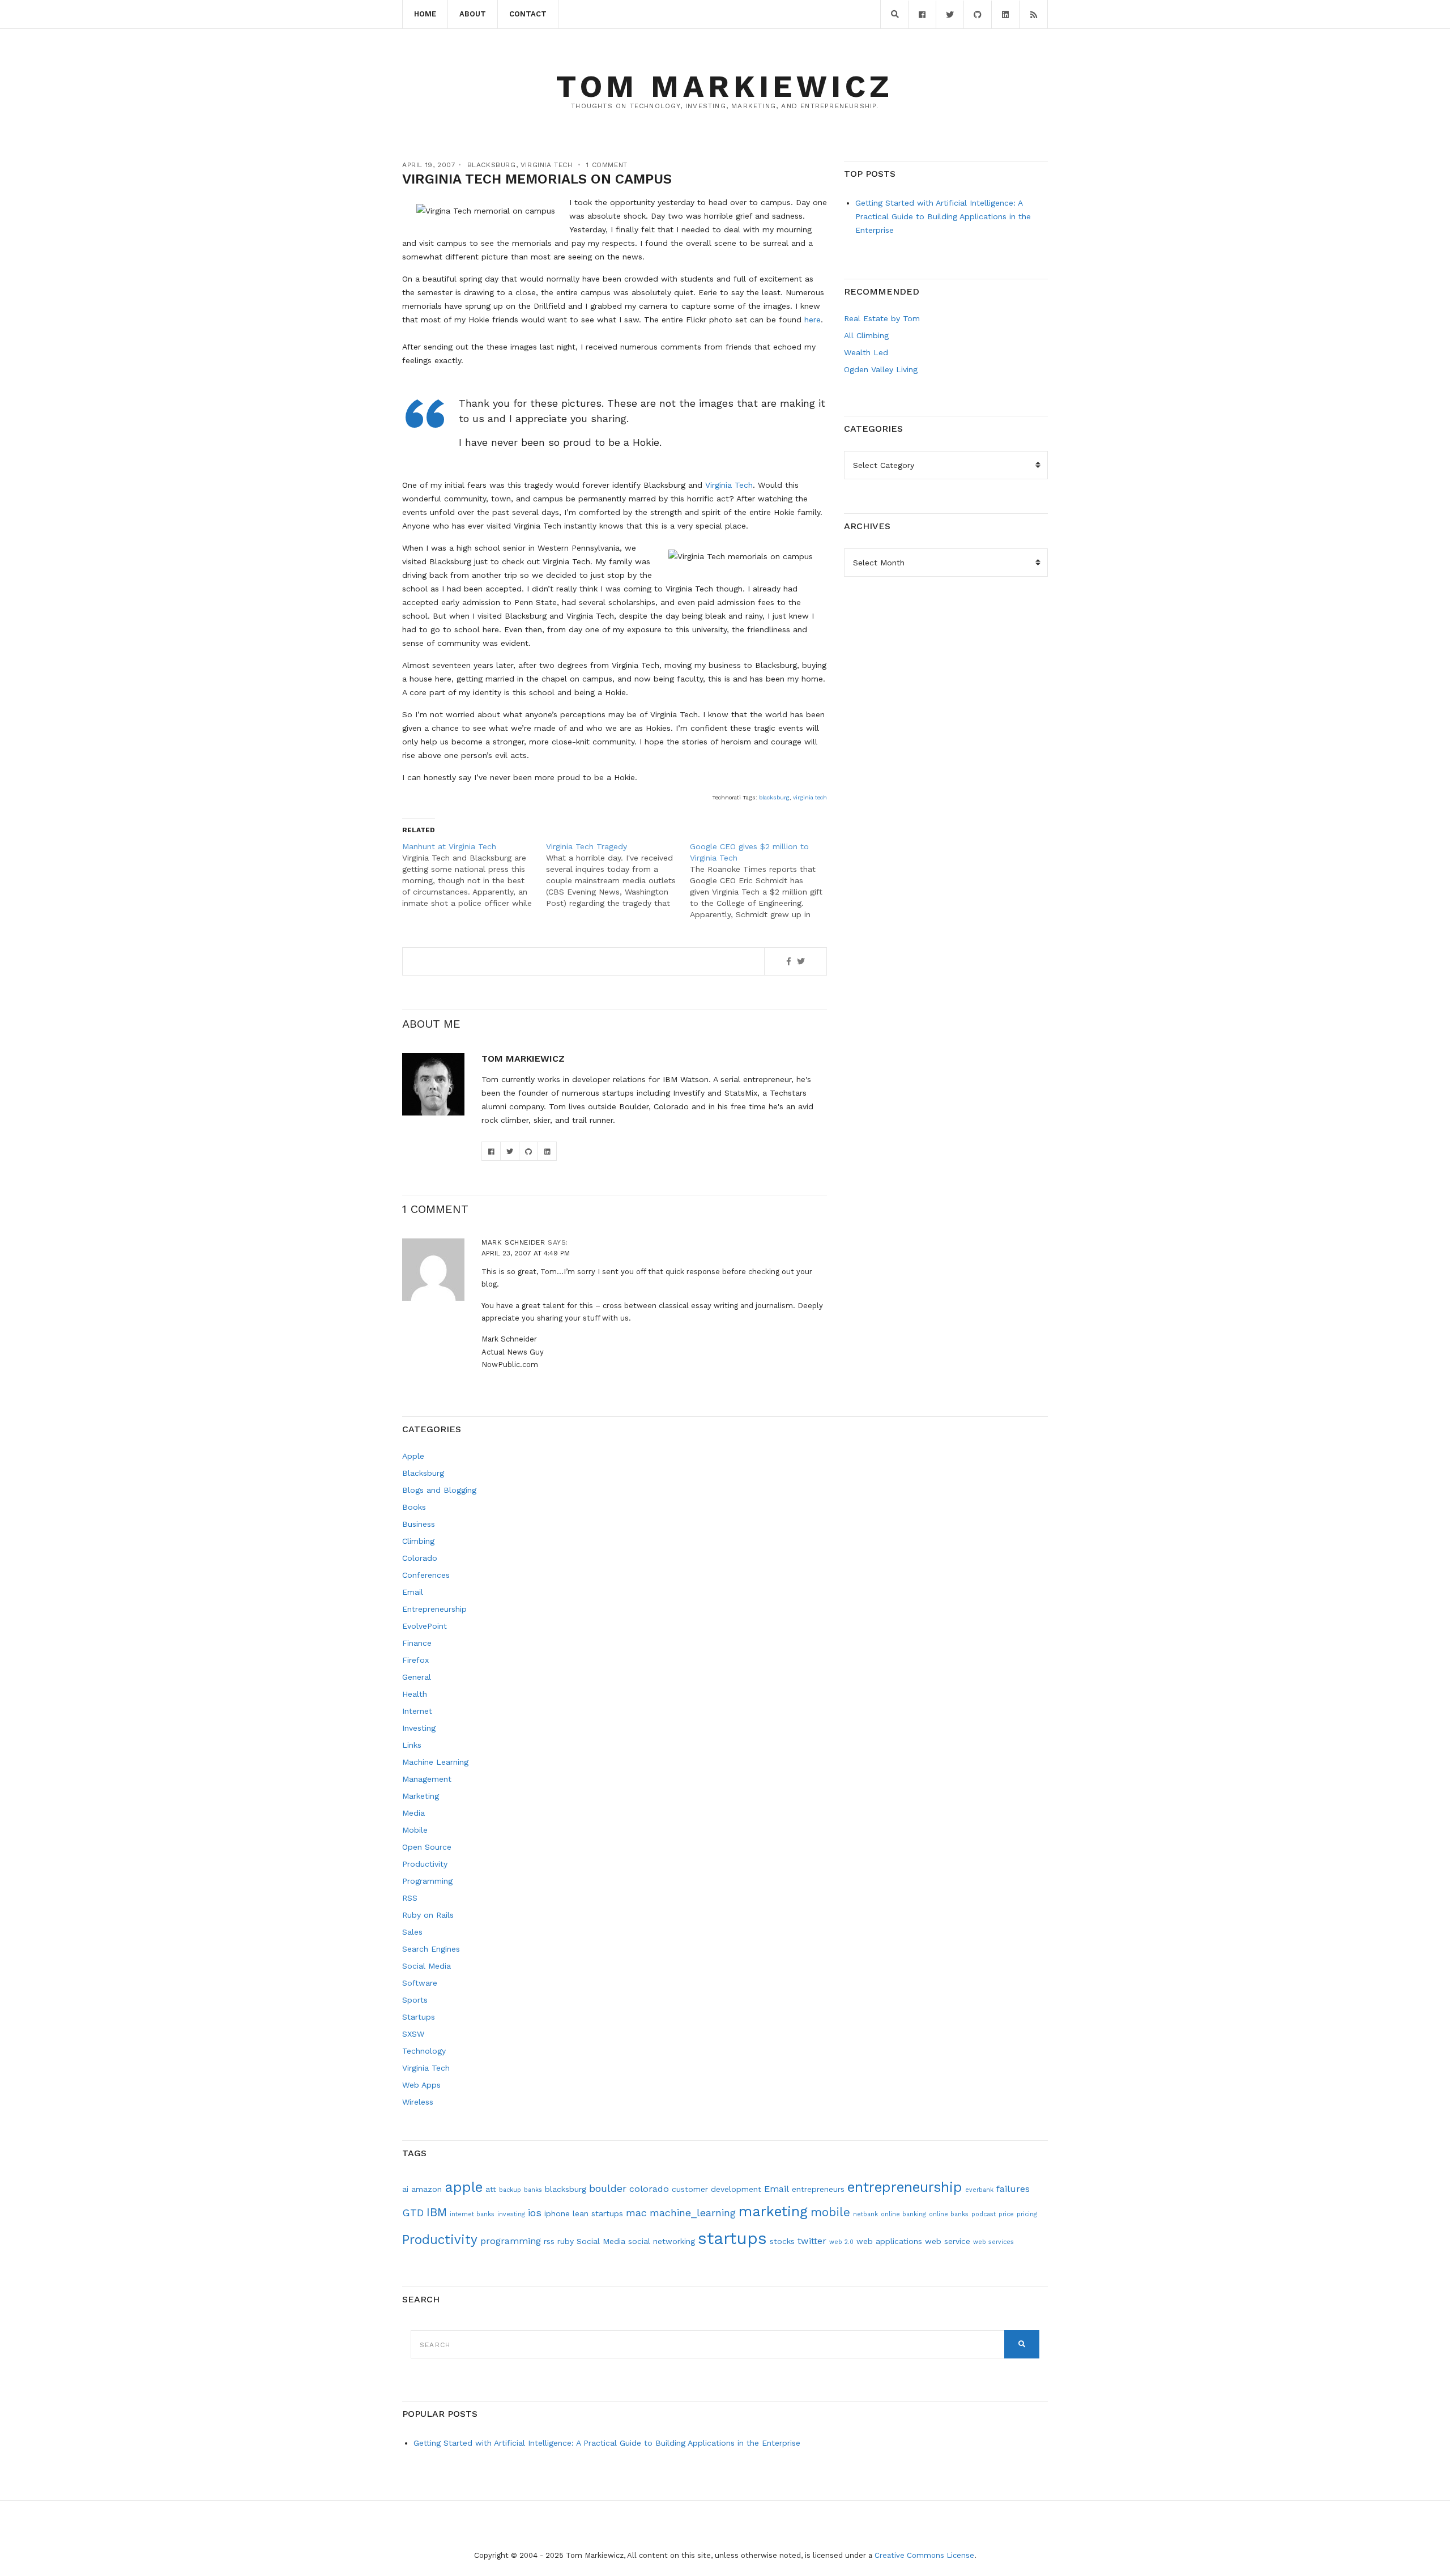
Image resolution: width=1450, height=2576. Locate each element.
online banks (949, 2214)
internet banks (472, 2214)
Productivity (425, 1864)
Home (425, 14)
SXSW (413, 2034)
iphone (557, 2213)
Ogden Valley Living (881, 369)
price (1006, 2214)
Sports (415, 2000)
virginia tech (810, 797)
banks (533, 2190)
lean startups (598, 2213)
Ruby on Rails (428, 1915)
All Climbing (866, 335)
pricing (1027, 2214)
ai (405, 2189)
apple (464, 2187)
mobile (830, 2212)
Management (427, 1779)
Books (414, 1507)
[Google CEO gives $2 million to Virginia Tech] (762, 880)
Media (413, 1813)
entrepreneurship (905, 2187)
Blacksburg (492, 165)
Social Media (427, 1966)
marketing (773, 2211)
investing (511, 2214)
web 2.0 (841, 2242)
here (813, 320)
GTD (413, 2213)
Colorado (420, 1558)
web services (993, 2242)
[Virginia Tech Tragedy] (618, 875)
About (473, 14)
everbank (979, 2190)
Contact (528, 14)
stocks (782, 2241)
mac (636, 2213)
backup (510, 2190)
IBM (437, 2212)
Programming (427, 1881)
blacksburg (774, 797)
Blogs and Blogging (439, 1490)
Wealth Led (866, 352)
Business (419, 1524)
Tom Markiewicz (725, 86)
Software (420, 1983)
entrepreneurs (818, 2189)
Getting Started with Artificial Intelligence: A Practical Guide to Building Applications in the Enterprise (943, 216)
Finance (417, 1643)
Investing (419, 1728)
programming (511, 2241)
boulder (608, 2188)
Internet (417, 1711)
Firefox (415, 1660)
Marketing (421, 1796)
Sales (412, 1932)
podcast (984, 2214)
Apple (413, 1456)
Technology (424, 2051)
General (417, 1677)
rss (549, 2241)
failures (1013, 2189)
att (491, 2189)
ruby (566, 2241)
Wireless (418, 2102)
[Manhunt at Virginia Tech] (474, 875)
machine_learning (693, 2213)
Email (413, 1592)
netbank (865, 2214)
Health (415, 1694)
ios (535, 2213)
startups (732, 2238)
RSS (410, 1898)
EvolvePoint (425, 1626)
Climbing (418, 1541)
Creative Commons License (924, 2555)
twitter (812, 2241)
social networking (662, 2241)
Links (412, 1745)
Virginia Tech (547, 165)
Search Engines (431, 1949)
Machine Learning (435, 1762)
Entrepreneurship (434, 1609)
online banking (903, 2214)
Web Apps (421, 2085)
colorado (649, 2189)
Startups (419, 2017)
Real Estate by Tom (882, 318)
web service (948, 2241)
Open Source (427, 1847)
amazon (427, 2189)
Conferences (426, 1575)
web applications (889, 2241)
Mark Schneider (513, 1242)
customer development (717, 2189)
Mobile (415, 1830)
